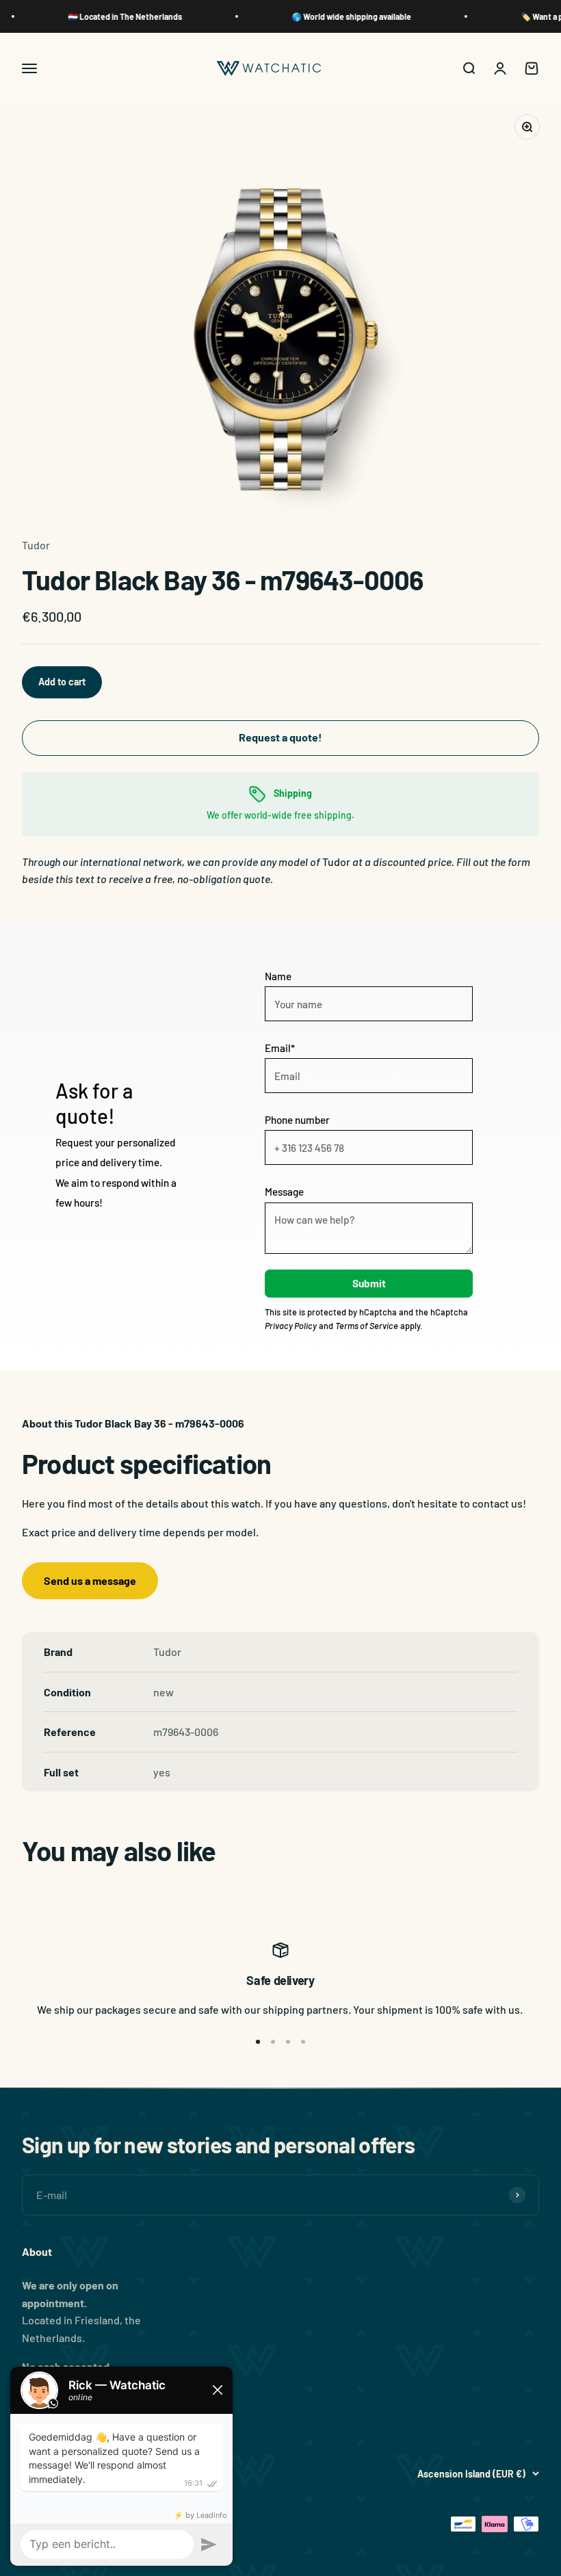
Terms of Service (367, 1326)
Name (278, 976)
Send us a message (90, 1580)
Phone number (297, 1120)
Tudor (36, 545)
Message (284, 1192)
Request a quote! (280, 737)
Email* (280, 1048)
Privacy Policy (291, 1326)
